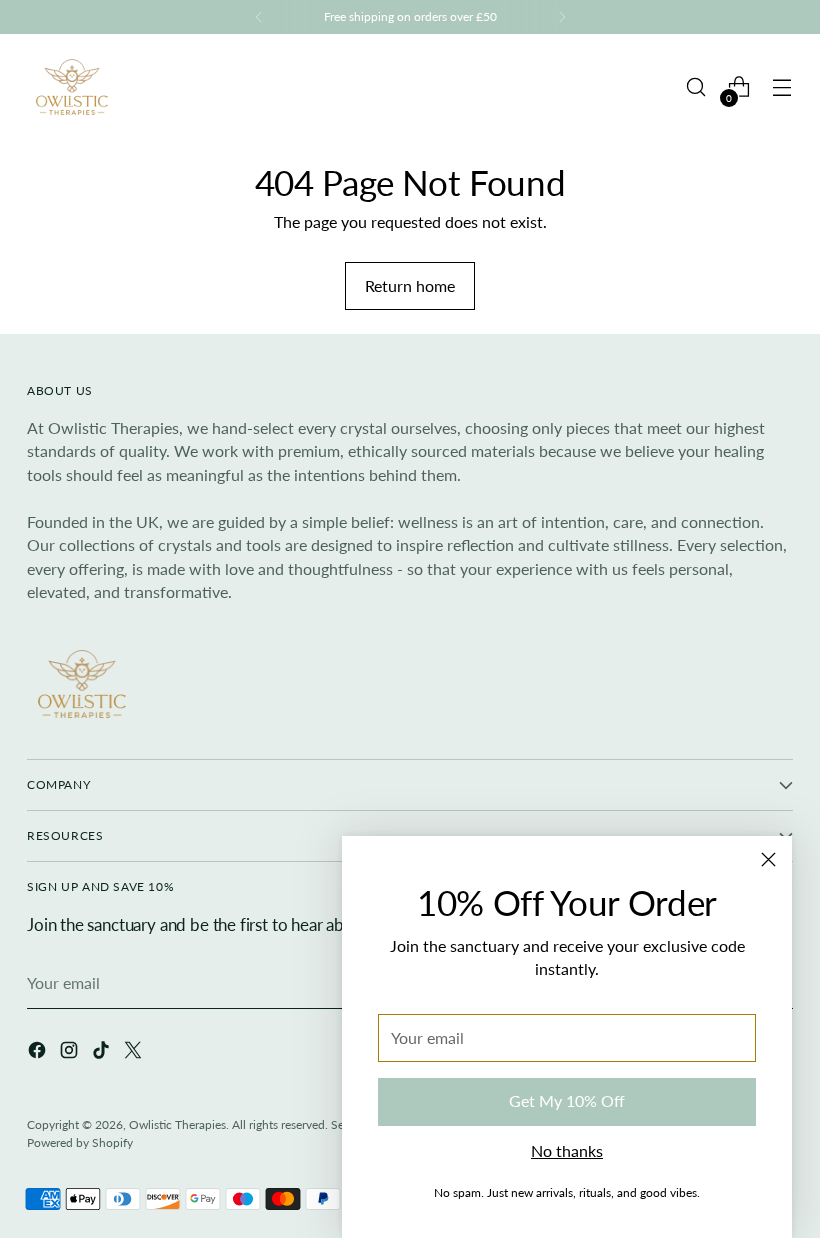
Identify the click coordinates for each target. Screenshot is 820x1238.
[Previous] (259, 17)
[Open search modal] (696, 87)
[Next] (562, 17)
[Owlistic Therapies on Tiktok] (103, 1053)
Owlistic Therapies (177, 1124)
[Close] (768, 859)
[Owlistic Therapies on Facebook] (39, 1053)
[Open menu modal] (782, 87)
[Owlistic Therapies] (72, 87)
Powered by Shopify (80, 1142)
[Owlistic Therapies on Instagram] (71, 1053)
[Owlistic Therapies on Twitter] (135, 1053)
